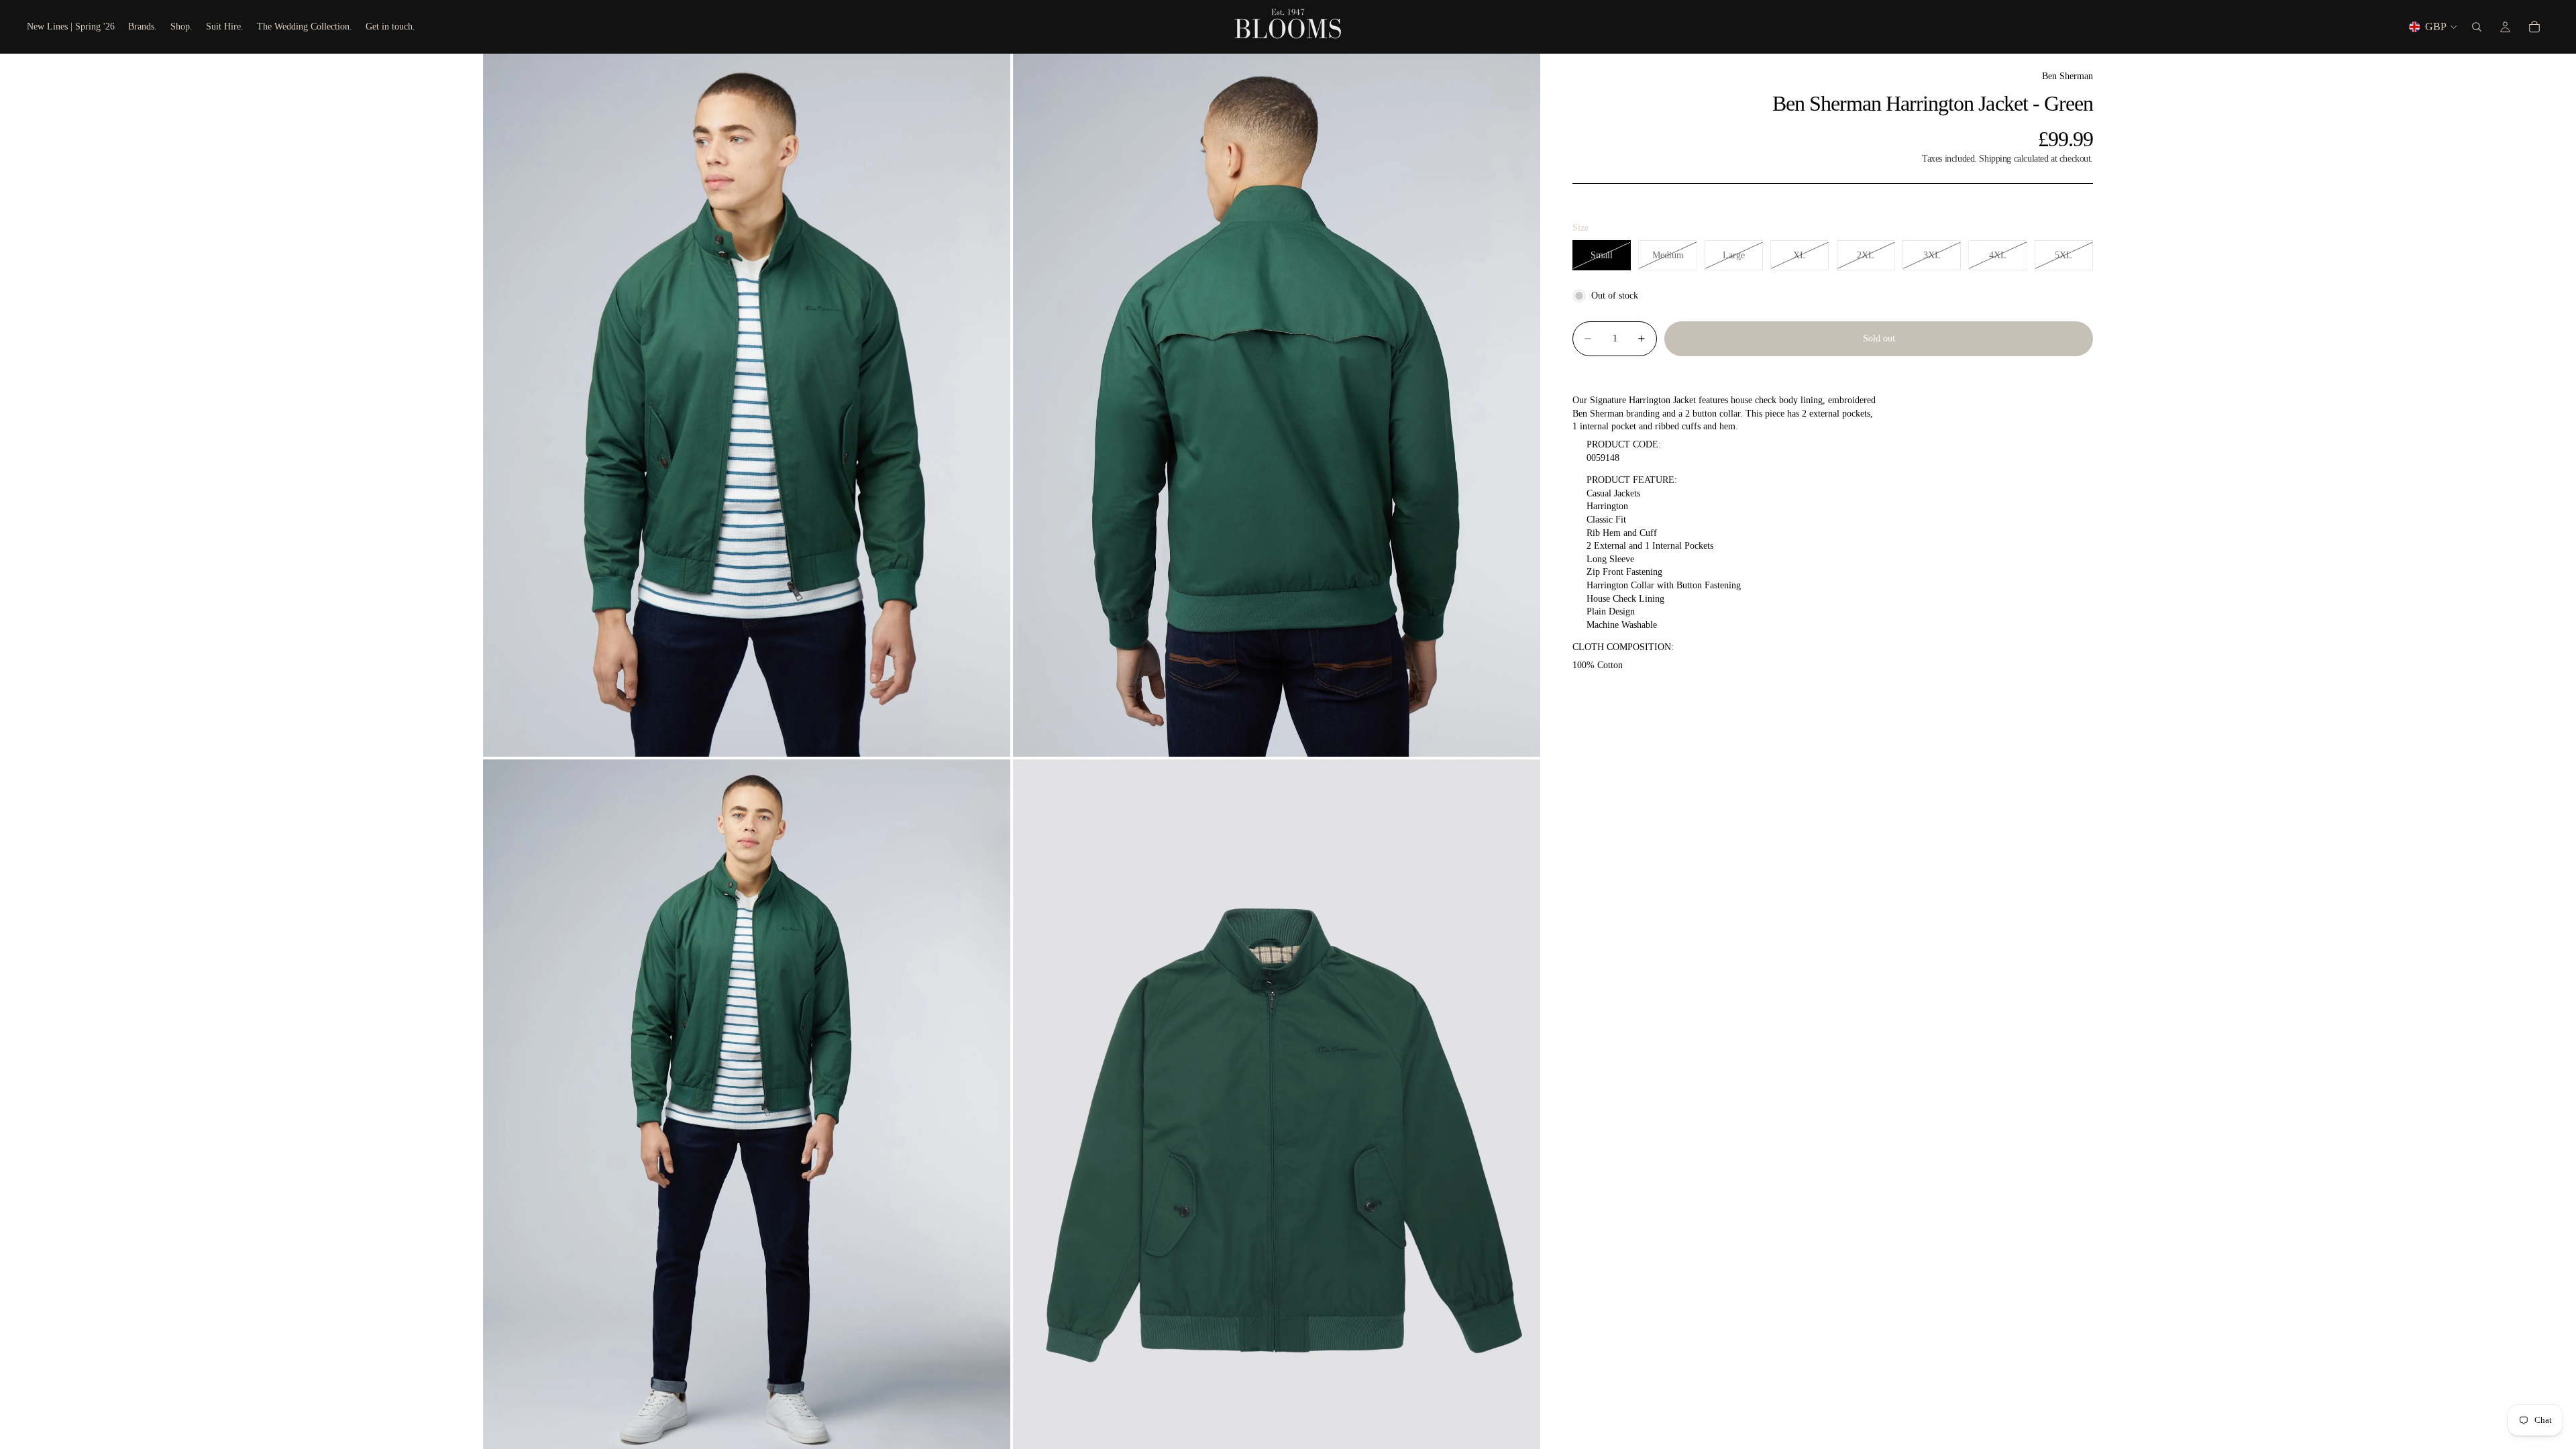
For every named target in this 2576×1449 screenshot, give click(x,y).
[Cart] (2534, 27)
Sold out (1879, 338)
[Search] (2477, 27)
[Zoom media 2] (1277, 405)
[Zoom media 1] (747, 405)
